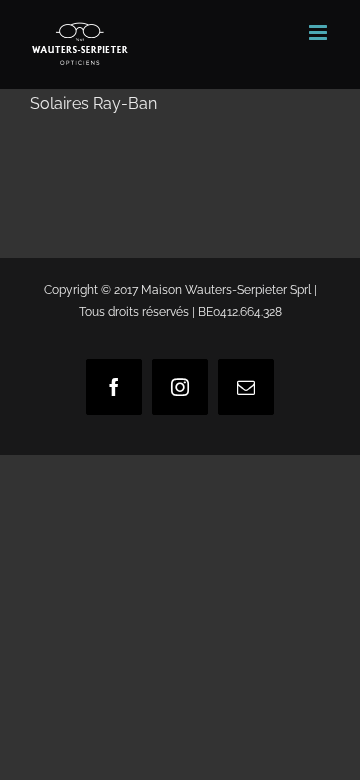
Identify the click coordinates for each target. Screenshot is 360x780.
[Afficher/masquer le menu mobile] (319, 32)
